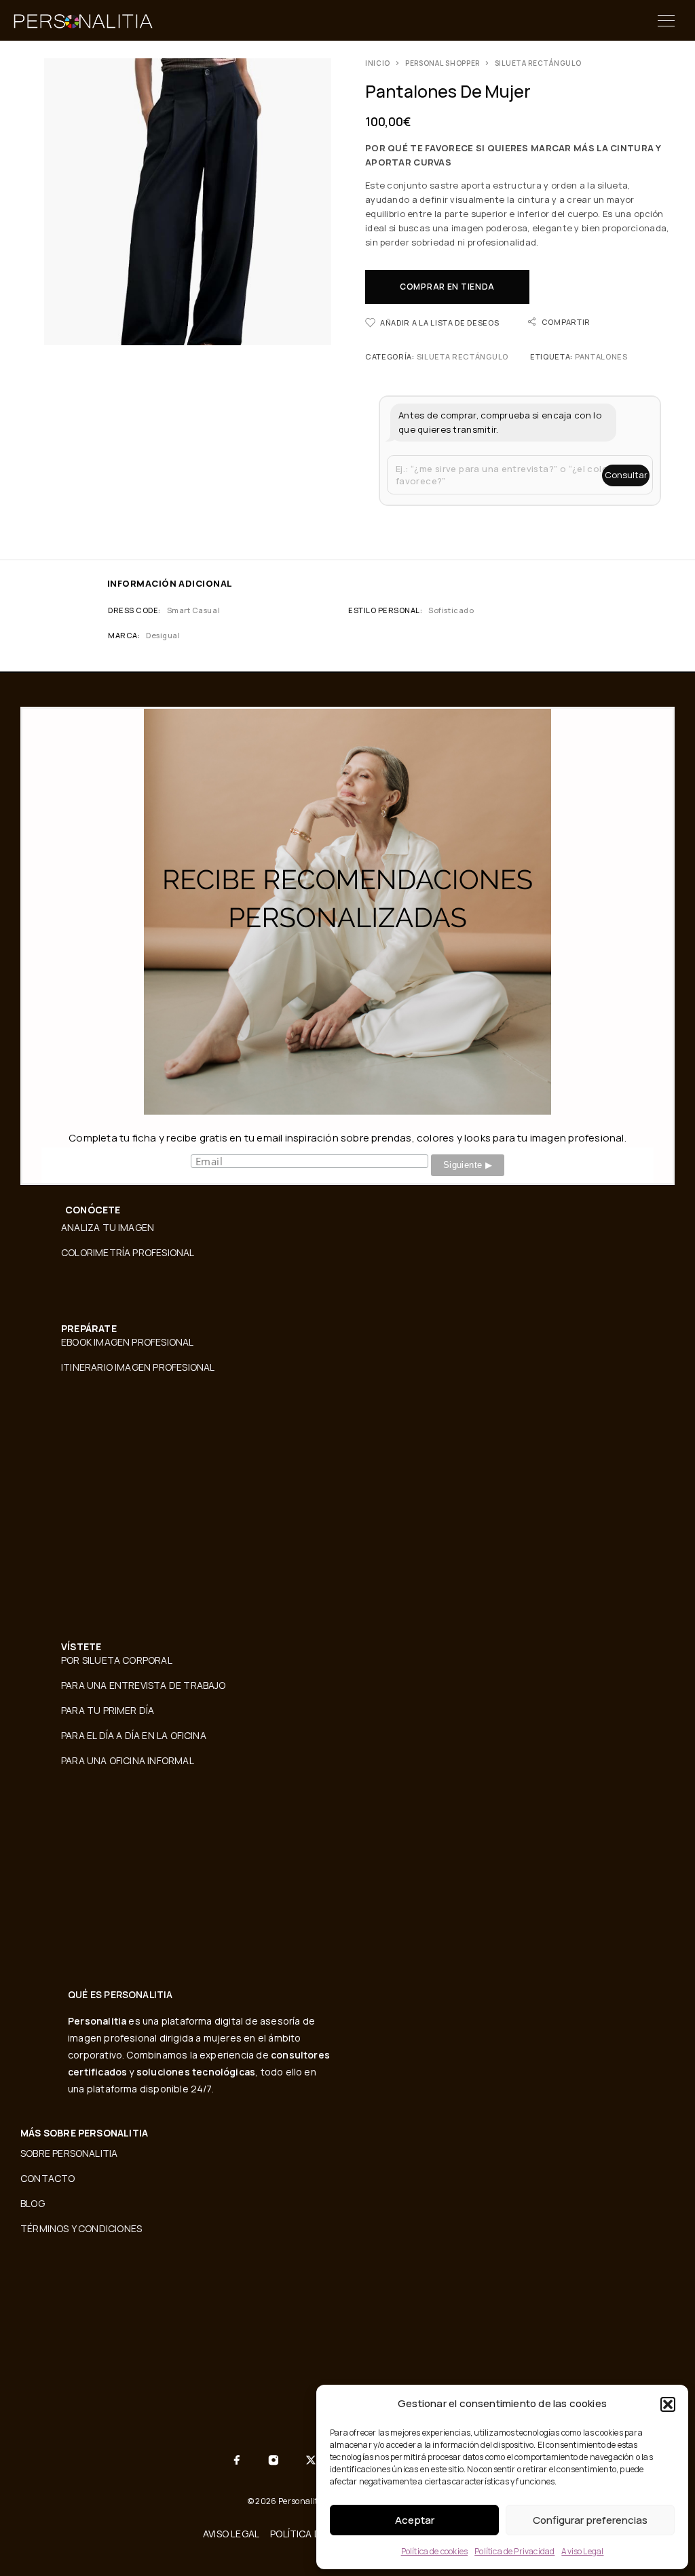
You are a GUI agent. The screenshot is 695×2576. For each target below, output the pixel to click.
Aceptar (415, 2520)
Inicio (378, 63)
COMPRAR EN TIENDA (447, 287)
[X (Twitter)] (311, 2460)
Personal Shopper (443, 63)
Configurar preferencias (590, 2520)
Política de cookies (435, 2551)
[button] (668, 2404)
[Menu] (666, 20)
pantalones (601, 356)
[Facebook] (237, 2460)
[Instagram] (274, 2460)
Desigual (163, 635)
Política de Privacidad (514, 2551)
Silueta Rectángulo (538, 63)
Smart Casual (193, 610)
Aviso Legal (582, 2551)
